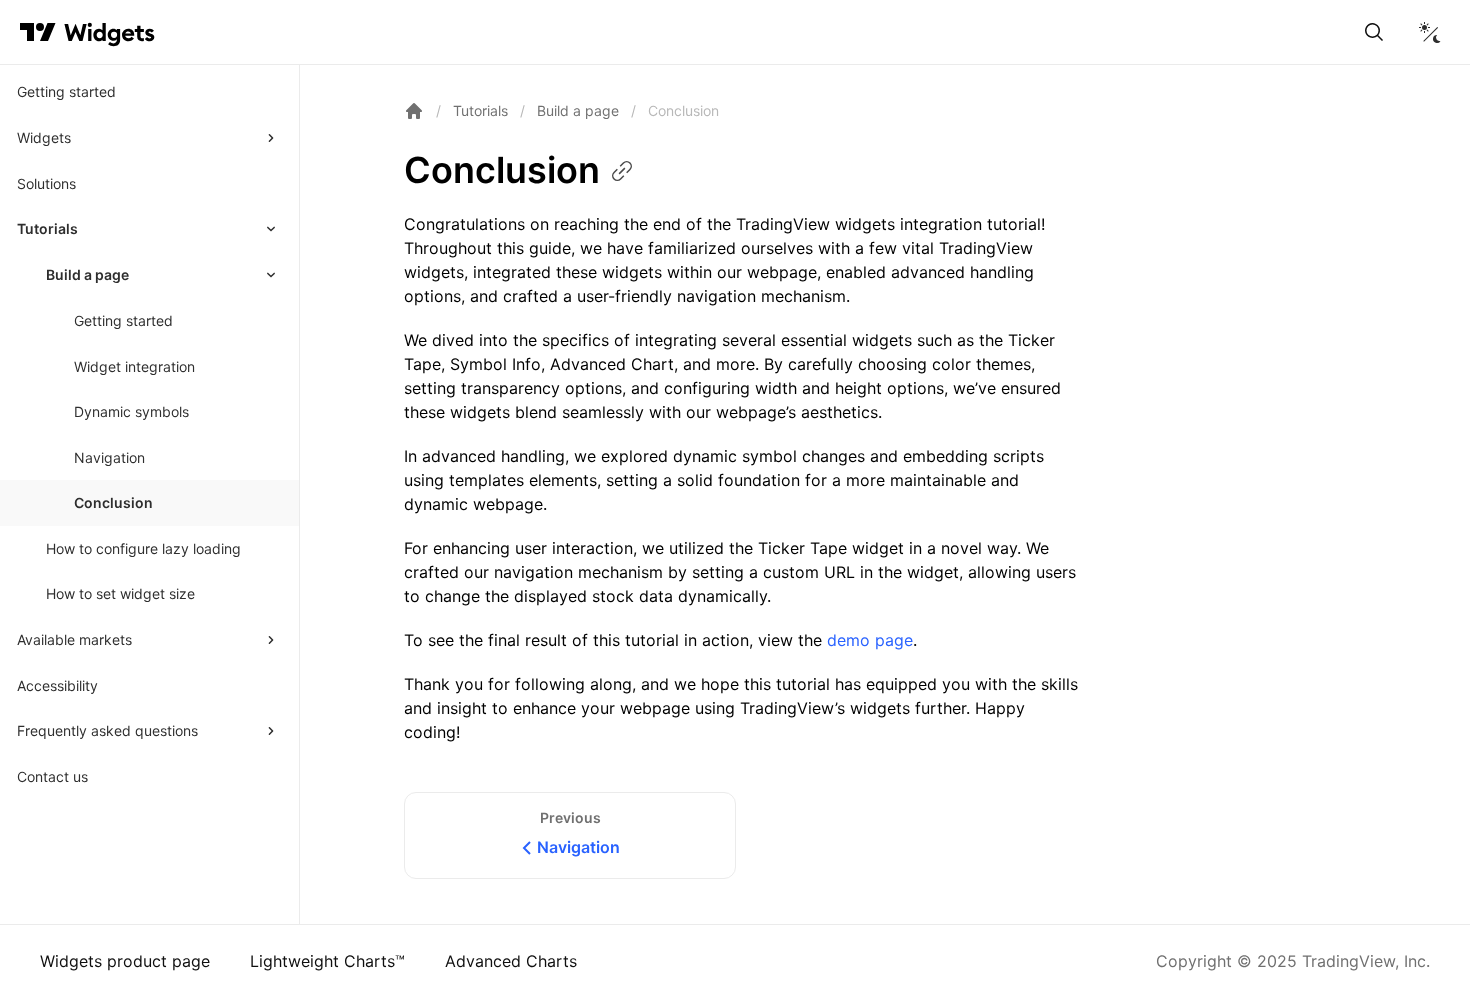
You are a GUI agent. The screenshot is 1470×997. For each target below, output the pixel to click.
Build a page (87, 274)
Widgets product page (125, 961)
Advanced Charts (511, 961)
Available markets (74, 639)
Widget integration (134, 366)
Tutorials (47, 228)
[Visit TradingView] (38, 32)
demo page (870, 640)
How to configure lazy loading (143, 548)
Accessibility (57, 685)
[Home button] (109, 32)
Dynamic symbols (131, 411)
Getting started (66, 91)
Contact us (52, 776)
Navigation (109, 457)
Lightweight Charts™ (327, 961)
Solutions (46, 183)
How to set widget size (120, 593)
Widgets (44, 137)
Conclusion (113, 502)
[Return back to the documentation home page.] (414, 111)
